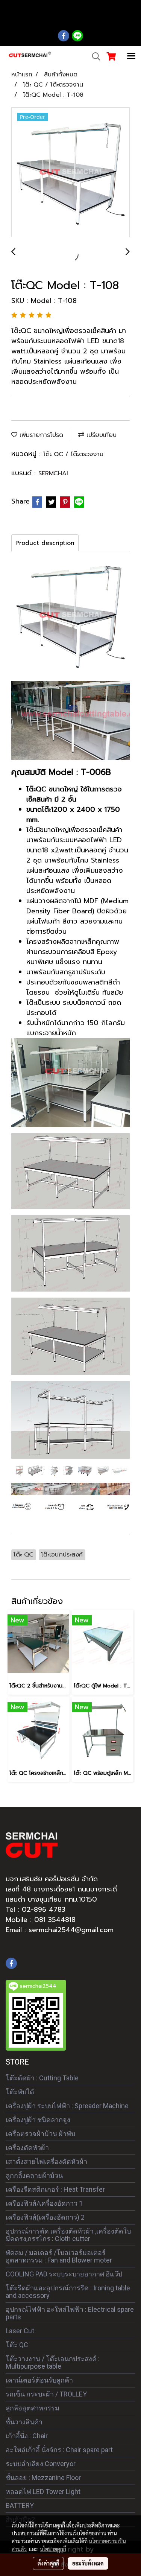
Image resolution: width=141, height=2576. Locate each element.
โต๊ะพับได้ (20, 2092)
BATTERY (20, 2505)
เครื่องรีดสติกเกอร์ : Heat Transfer (55, 2189)
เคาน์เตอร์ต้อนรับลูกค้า (39, 2380)
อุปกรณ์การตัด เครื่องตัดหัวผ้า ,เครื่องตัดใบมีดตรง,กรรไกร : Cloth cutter (68, 2235)
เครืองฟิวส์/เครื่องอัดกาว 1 (44, 2203)
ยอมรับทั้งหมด (88, 2563)
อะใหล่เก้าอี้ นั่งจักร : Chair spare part (59, 2450)
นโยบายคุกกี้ (53, 2549)
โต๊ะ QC (17, 2345)
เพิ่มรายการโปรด (40, 435)
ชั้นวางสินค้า (24, 2422)
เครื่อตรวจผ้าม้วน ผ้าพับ (40, 2134)
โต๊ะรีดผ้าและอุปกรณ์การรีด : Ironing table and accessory (68, 2292)
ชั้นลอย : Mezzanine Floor (43, 2478)
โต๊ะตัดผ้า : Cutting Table (42, 2078)
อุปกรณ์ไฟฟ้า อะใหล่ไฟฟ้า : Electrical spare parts (70, 2313)
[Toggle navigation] (131, 56)
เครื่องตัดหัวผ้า (27, 2148)
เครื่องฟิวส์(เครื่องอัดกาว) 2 (45, 2217)
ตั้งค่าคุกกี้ (48, 2563)
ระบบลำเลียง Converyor (41, 2464)
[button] (94, 56)
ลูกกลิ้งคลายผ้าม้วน (34, 2175)
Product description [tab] (45, 543)
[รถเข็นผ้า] (70, 1470)
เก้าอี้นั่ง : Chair (27, 2436)
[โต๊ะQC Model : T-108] (70, 173)
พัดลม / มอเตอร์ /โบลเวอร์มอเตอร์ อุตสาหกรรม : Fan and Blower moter (59, 2256)
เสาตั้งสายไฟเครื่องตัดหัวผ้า (46, 2161)
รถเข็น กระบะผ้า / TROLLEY (46, 2394)
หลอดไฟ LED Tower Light (43, 2492)
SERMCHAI (53, 473)
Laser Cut (20, 2331)
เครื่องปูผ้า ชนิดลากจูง (38, 2120)
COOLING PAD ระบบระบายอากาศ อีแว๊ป (64, 2274)
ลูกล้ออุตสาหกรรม (33, 2408)
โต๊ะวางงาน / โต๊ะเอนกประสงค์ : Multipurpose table (53, 2362)
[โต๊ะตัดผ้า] (70, 1489)
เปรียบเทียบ (100, 435)
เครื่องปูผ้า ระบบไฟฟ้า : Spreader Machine (67, 2106)
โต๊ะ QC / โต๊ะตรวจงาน (73, 454)
